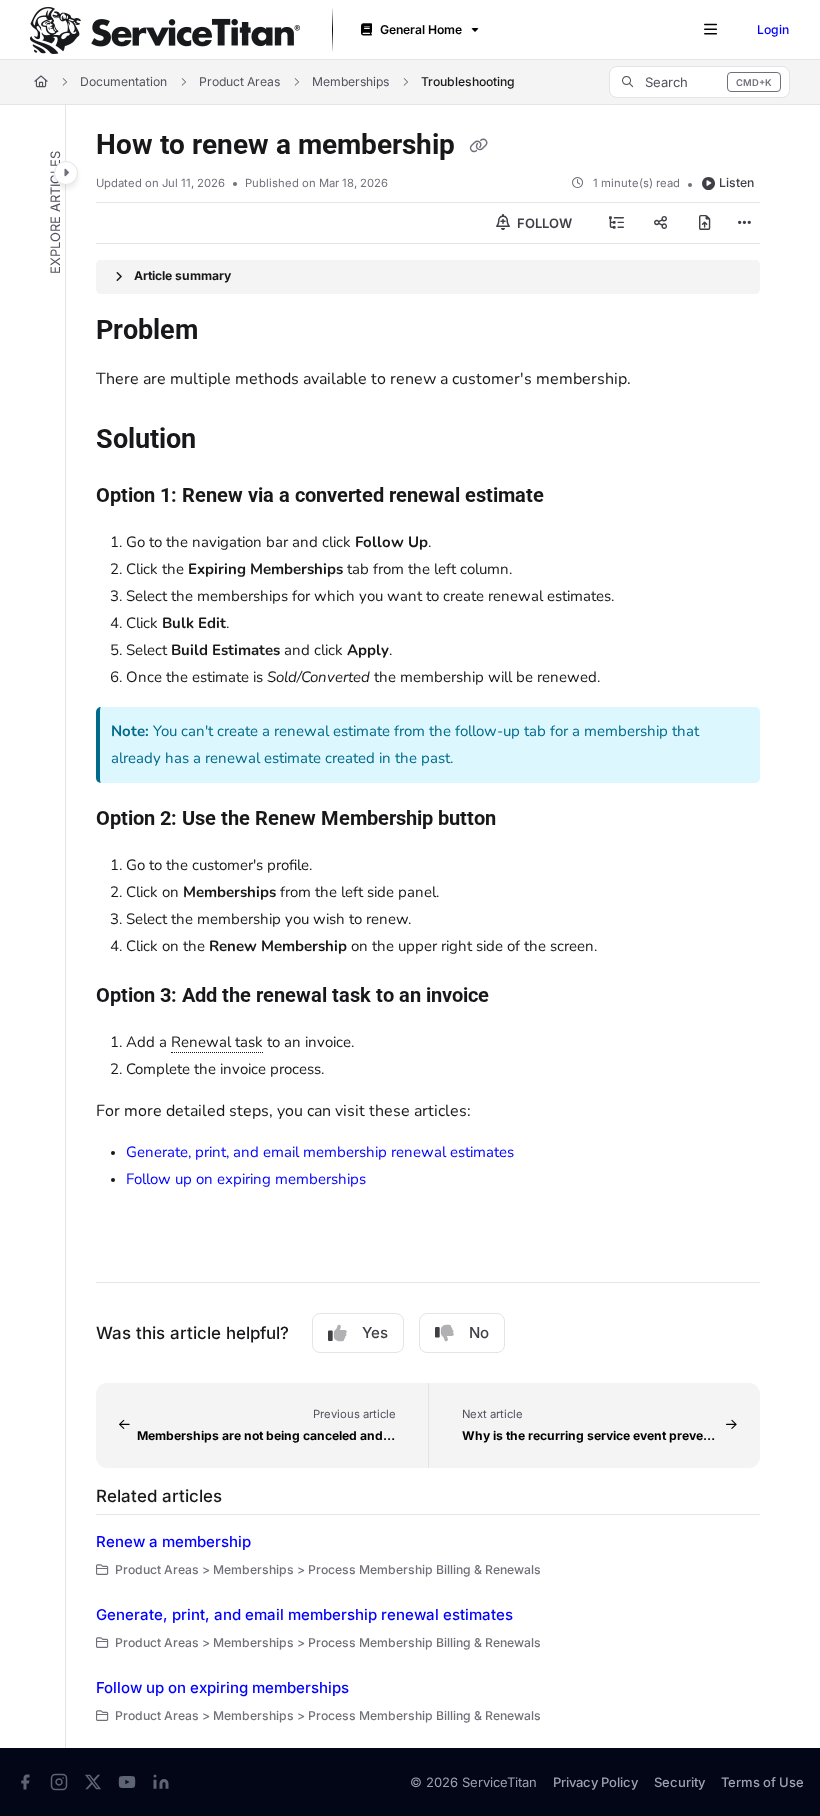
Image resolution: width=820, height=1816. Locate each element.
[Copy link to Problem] (229, 331)
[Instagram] (59, 1782)
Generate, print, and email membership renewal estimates (320, 1152)
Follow (543, 223)
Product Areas (239, 81)
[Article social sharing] (661, 223)
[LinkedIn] (161, 1782)
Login (773, 29)
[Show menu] (710, 30)
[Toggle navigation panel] (66, 173)
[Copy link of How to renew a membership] (478, 146)
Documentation (123, 81)
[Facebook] (25, 1782)
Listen (736, 182)
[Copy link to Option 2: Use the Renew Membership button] (527, 820)
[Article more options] (744, 223)
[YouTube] (127, 1782)
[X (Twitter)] (93, 1782)
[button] (699, 82)
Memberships (350, 81)
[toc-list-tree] (617, 223)
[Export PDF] (705, 223)
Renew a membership (173, 1541)
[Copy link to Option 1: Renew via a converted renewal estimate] (575, 497)
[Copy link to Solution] (227, 441)
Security (679, 1782)
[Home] (165, 30)
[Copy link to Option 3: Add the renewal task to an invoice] (520, 997)
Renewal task (217, 1042)
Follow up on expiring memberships (246, 1179)
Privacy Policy (595, 1782)
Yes (375, 1332)
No (479, 1332)
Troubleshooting (468, 81)
